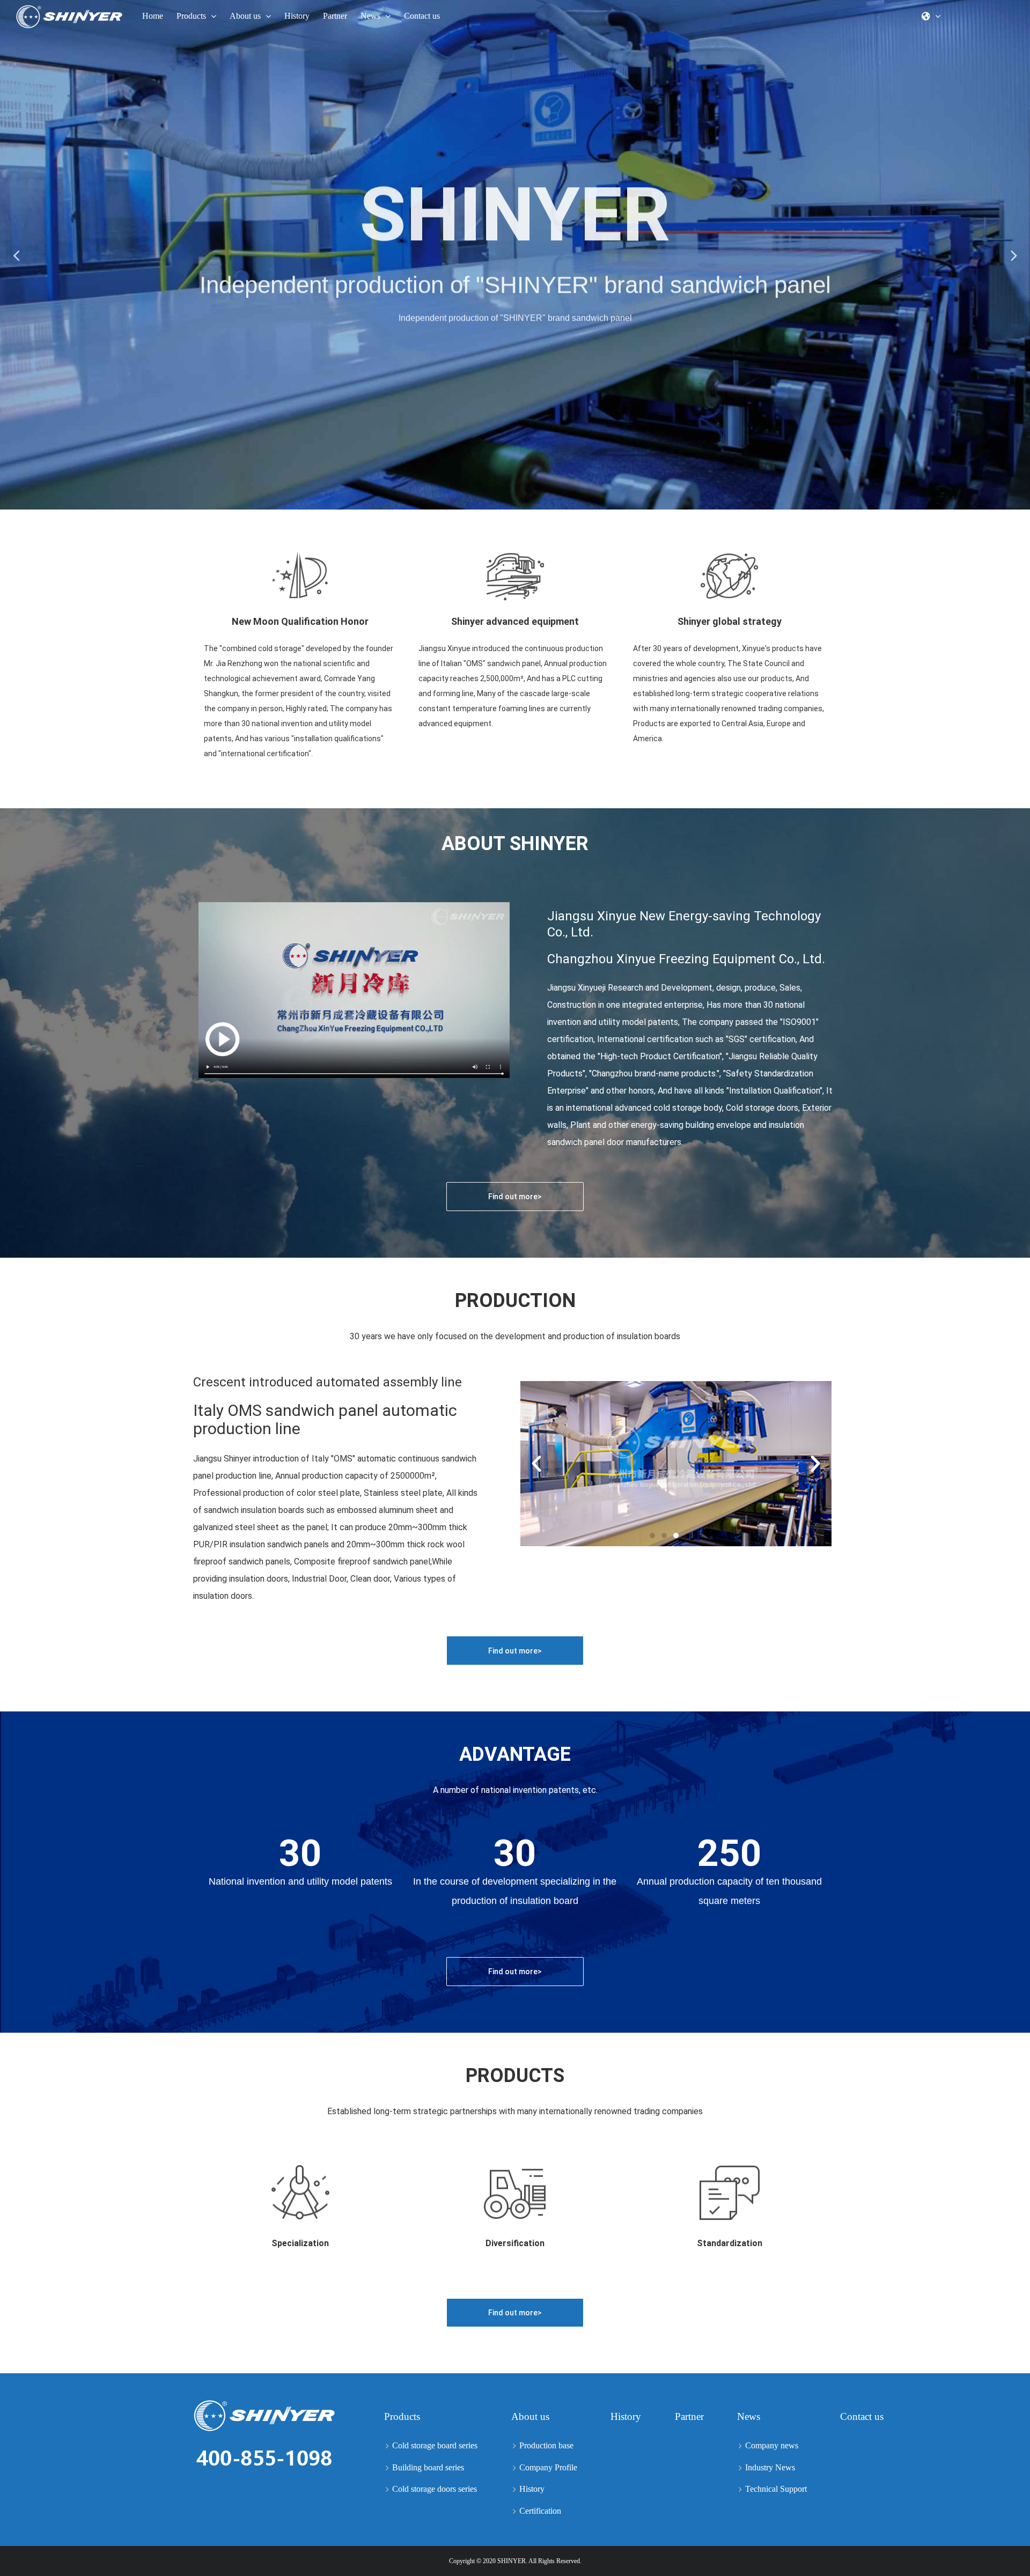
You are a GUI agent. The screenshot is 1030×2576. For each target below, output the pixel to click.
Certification (540, 2511)
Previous (16, 255)
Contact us (862, 2416)
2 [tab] (515, 501)
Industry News (770, 2467)
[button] (515, 1197)
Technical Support (776, 2489)
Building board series (428, 2467)
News (749, 2416)
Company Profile (548, 2467)
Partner (689, 2416)
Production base (546, 2445)
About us (530, 2416)
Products (402, 2416)
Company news (772, 2445)
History (532, 2489)
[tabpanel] (515, 255)
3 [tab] (526, 501)
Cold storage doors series (435, 2489)
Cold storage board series (435, 2445)
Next (1014, 255)
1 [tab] (504, 501)
